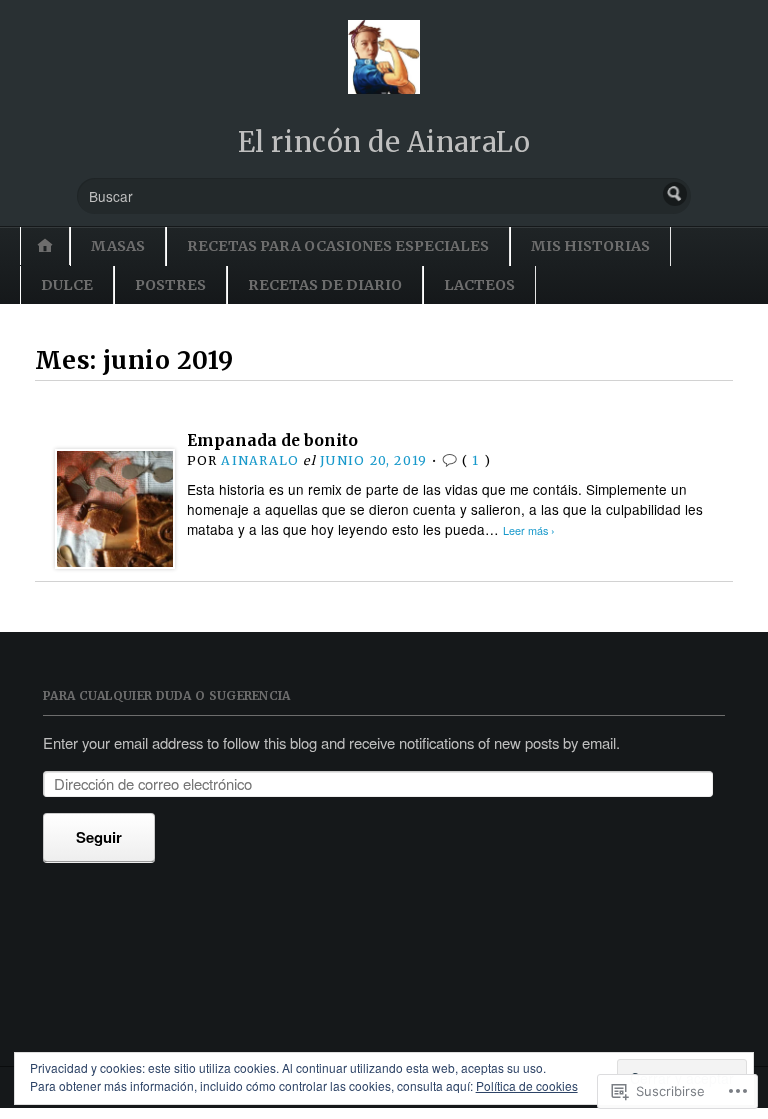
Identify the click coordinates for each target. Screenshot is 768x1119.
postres (170, 285)
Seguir (99, 837)
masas (118, 246)
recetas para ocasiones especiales (338, 246)
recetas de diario (325, 285)
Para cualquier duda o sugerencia (167, 695)
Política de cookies (527, 1085)
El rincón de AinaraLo (384, 142)
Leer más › (529, 530)
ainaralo (260, 460)
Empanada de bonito (272, 440)
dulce (67, 285)
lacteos (479, 285)
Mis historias (590, 246)
